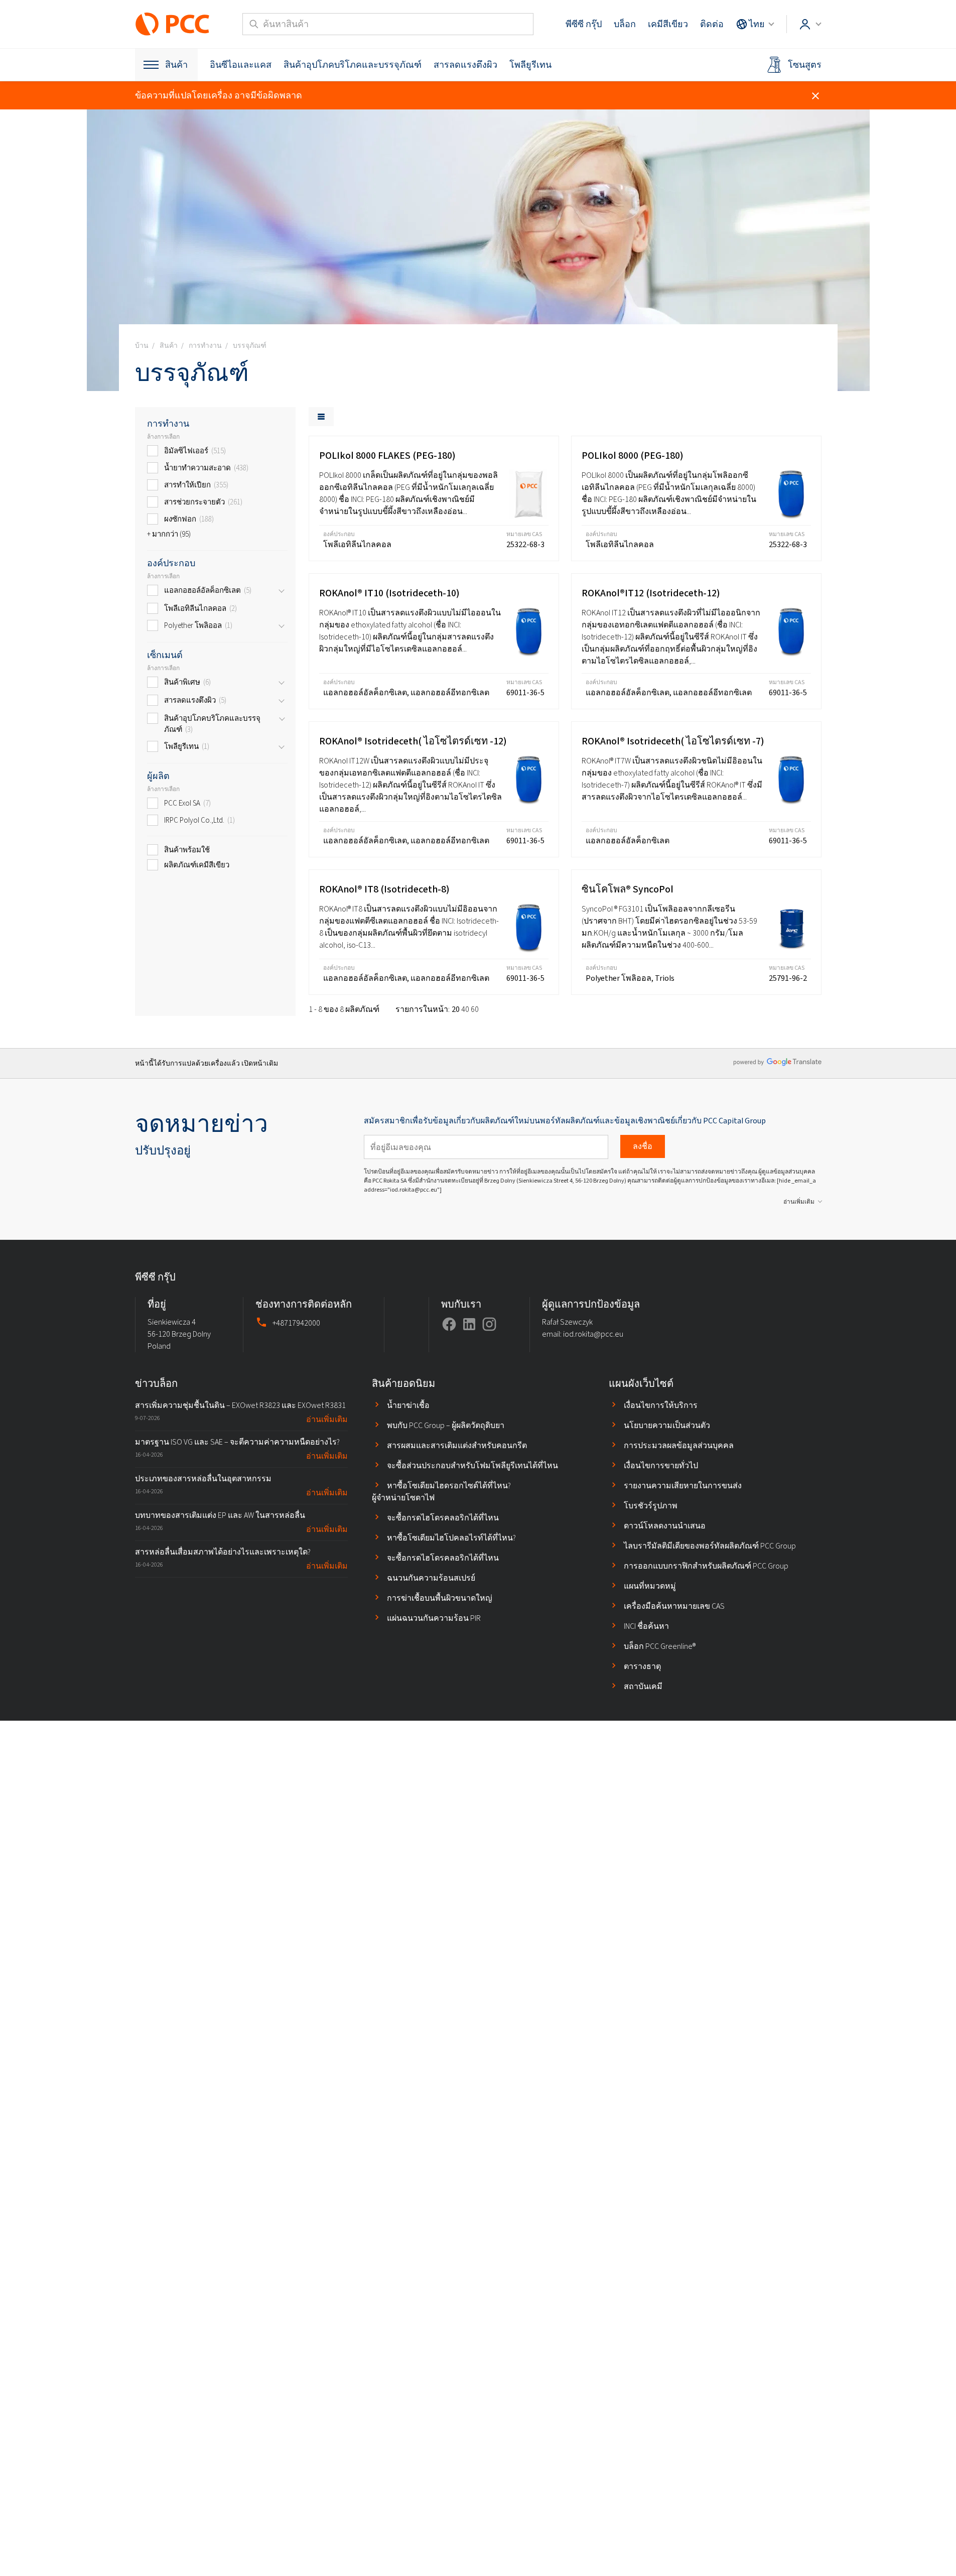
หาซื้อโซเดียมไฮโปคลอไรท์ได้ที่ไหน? (451, 1538)
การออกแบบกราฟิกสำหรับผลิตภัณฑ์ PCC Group (706, 1566)
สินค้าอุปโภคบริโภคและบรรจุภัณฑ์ (353, 65)
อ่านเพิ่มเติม (799, 1202)
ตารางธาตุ (642, 1666)
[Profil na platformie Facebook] (449, 1324)
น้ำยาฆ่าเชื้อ (408, 1405)
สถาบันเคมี (643, 1686)
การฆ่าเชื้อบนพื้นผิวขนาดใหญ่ (440, 1598)
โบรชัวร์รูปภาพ (651, 1506)
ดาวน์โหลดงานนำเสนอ (665, 1526)
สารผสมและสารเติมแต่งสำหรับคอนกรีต (457, 1445)
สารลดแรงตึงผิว (465, 65)
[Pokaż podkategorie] (282, 591)
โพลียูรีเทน (530, 65)
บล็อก (625, 24)
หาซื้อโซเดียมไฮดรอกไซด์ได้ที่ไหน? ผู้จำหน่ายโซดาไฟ (441, 1492)
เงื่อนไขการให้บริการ (661, 1405)
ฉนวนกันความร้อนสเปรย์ (431, 1578)
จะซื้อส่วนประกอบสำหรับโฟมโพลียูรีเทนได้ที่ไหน (472, 1465)
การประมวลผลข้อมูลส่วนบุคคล (679, 1445)
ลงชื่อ (643, 1146)
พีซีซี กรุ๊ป (584, 24)
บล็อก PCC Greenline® (660, 1646)
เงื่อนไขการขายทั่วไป (661, 1465)
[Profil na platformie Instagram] (489, 1324)
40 (465, 1009)
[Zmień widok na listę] (321, 417)
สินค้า (176, 65)
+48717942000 (296, 1323)
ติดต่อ (712, 24)
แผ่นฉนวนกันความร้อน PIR (434, 1618)
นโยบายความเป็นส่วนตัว (667, 1425)
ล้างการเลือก (163, 437)
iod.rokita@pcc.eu (593, 1334)
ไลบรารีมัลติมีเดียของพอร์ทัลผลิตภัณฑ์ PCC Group (710, 1546)
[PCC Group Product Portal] (173, 24)
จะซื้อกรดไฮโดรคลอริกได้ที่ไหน (443, 1518)
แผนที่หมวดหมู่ (650, 1586)
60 (475, 1009)
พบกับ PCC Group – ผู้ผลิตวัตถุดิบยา (446, 1425)
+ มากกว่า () (169, 534)
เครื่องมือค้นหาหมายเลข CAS (674, 1606)
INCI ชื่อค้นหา (646, 1626)
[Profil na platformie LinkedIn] (469, 1324)
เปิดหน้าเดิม (260, 1063)
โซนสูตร (805, 65)
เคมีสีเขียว (668, 24)
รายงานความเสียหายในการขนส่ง (683, 1486)
